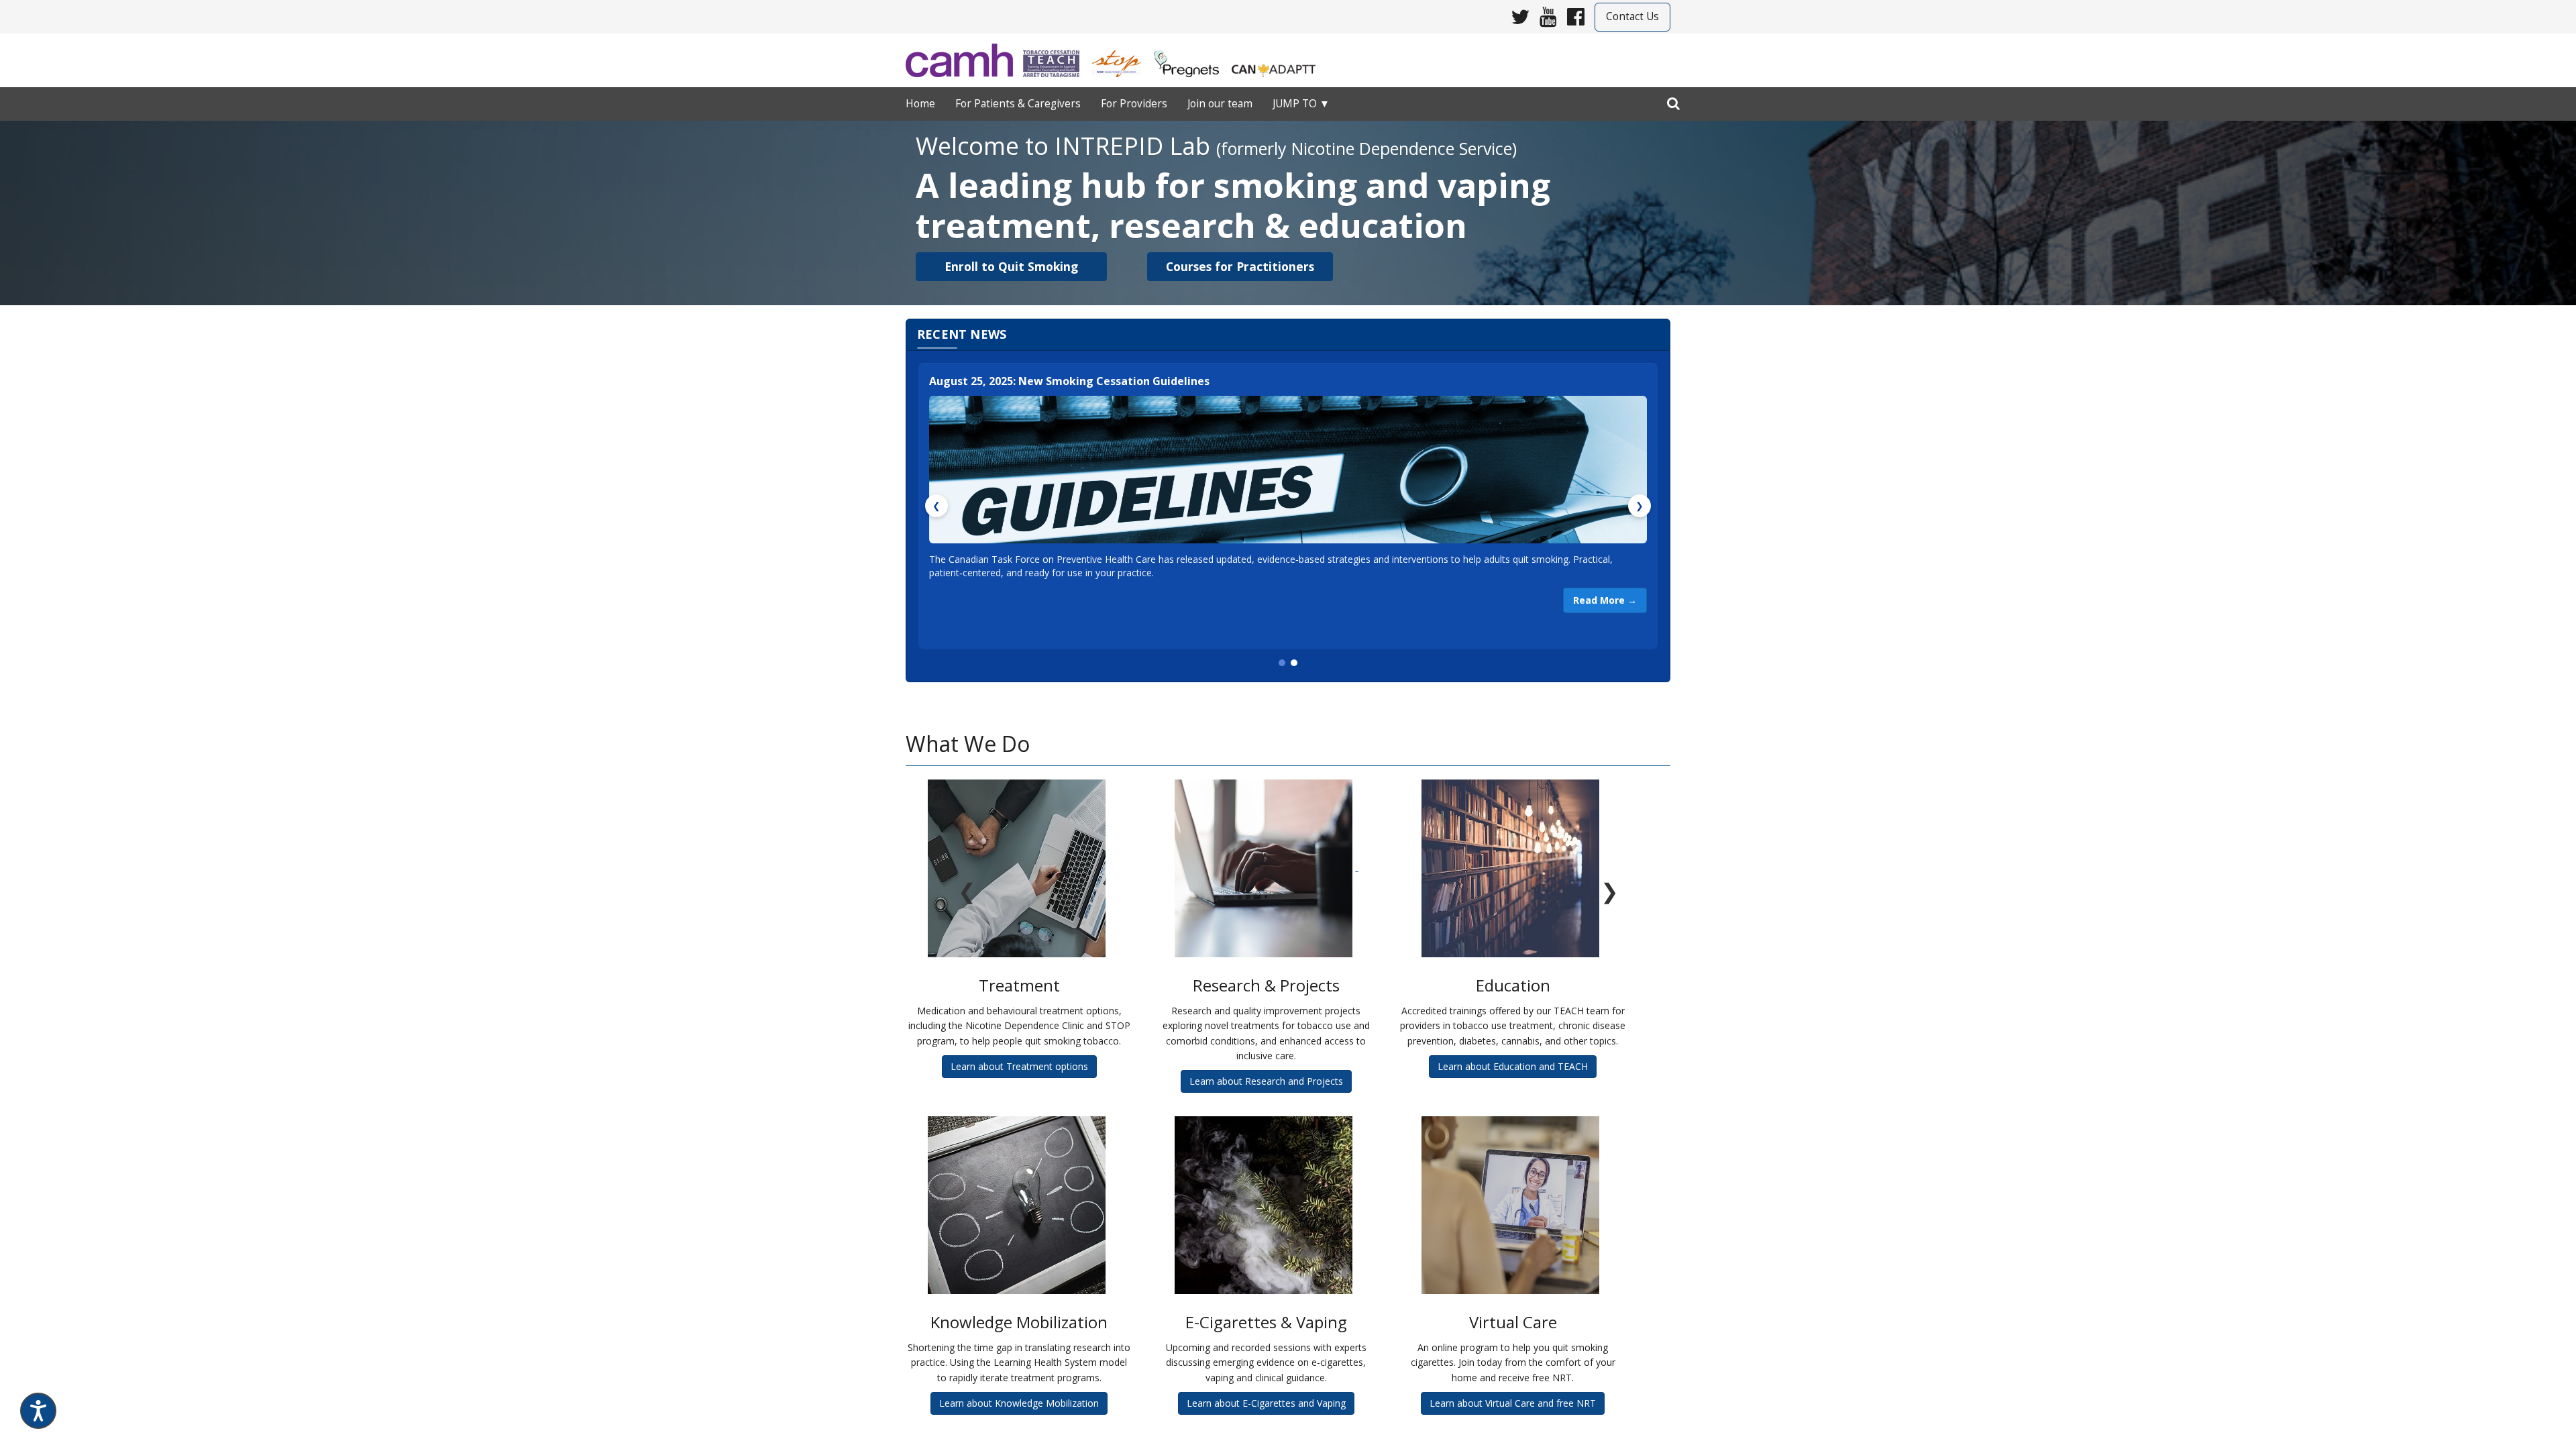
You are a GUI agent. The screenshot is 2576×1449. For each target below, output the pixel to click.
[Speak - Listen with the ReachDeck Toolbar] (38, 1411)
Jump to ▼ (1301, 104)
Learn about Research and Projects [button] (1266, 1081)
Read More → (1605, 600)
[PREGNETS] (1192, 59)
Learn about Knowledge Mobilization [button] (1019, 1403)
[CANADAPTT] (1279, 59)
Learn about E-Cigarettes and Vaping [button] (1266, 1403)
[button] (1011, 267)
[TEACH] (1056, 59)
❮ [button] (936, 505)
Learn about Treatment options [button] (1019, 1066)
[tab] (1282, 663)
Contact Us (1632, 16)
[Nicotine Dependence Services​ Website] (964, 60)
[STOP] (1122, 59)
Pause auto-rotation (1288, 1442)
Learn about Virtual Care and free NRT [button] (1513, 1403)
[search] (1673, 101)
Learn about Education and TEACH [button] (1513, 1066)
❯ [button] (1640, 505)
